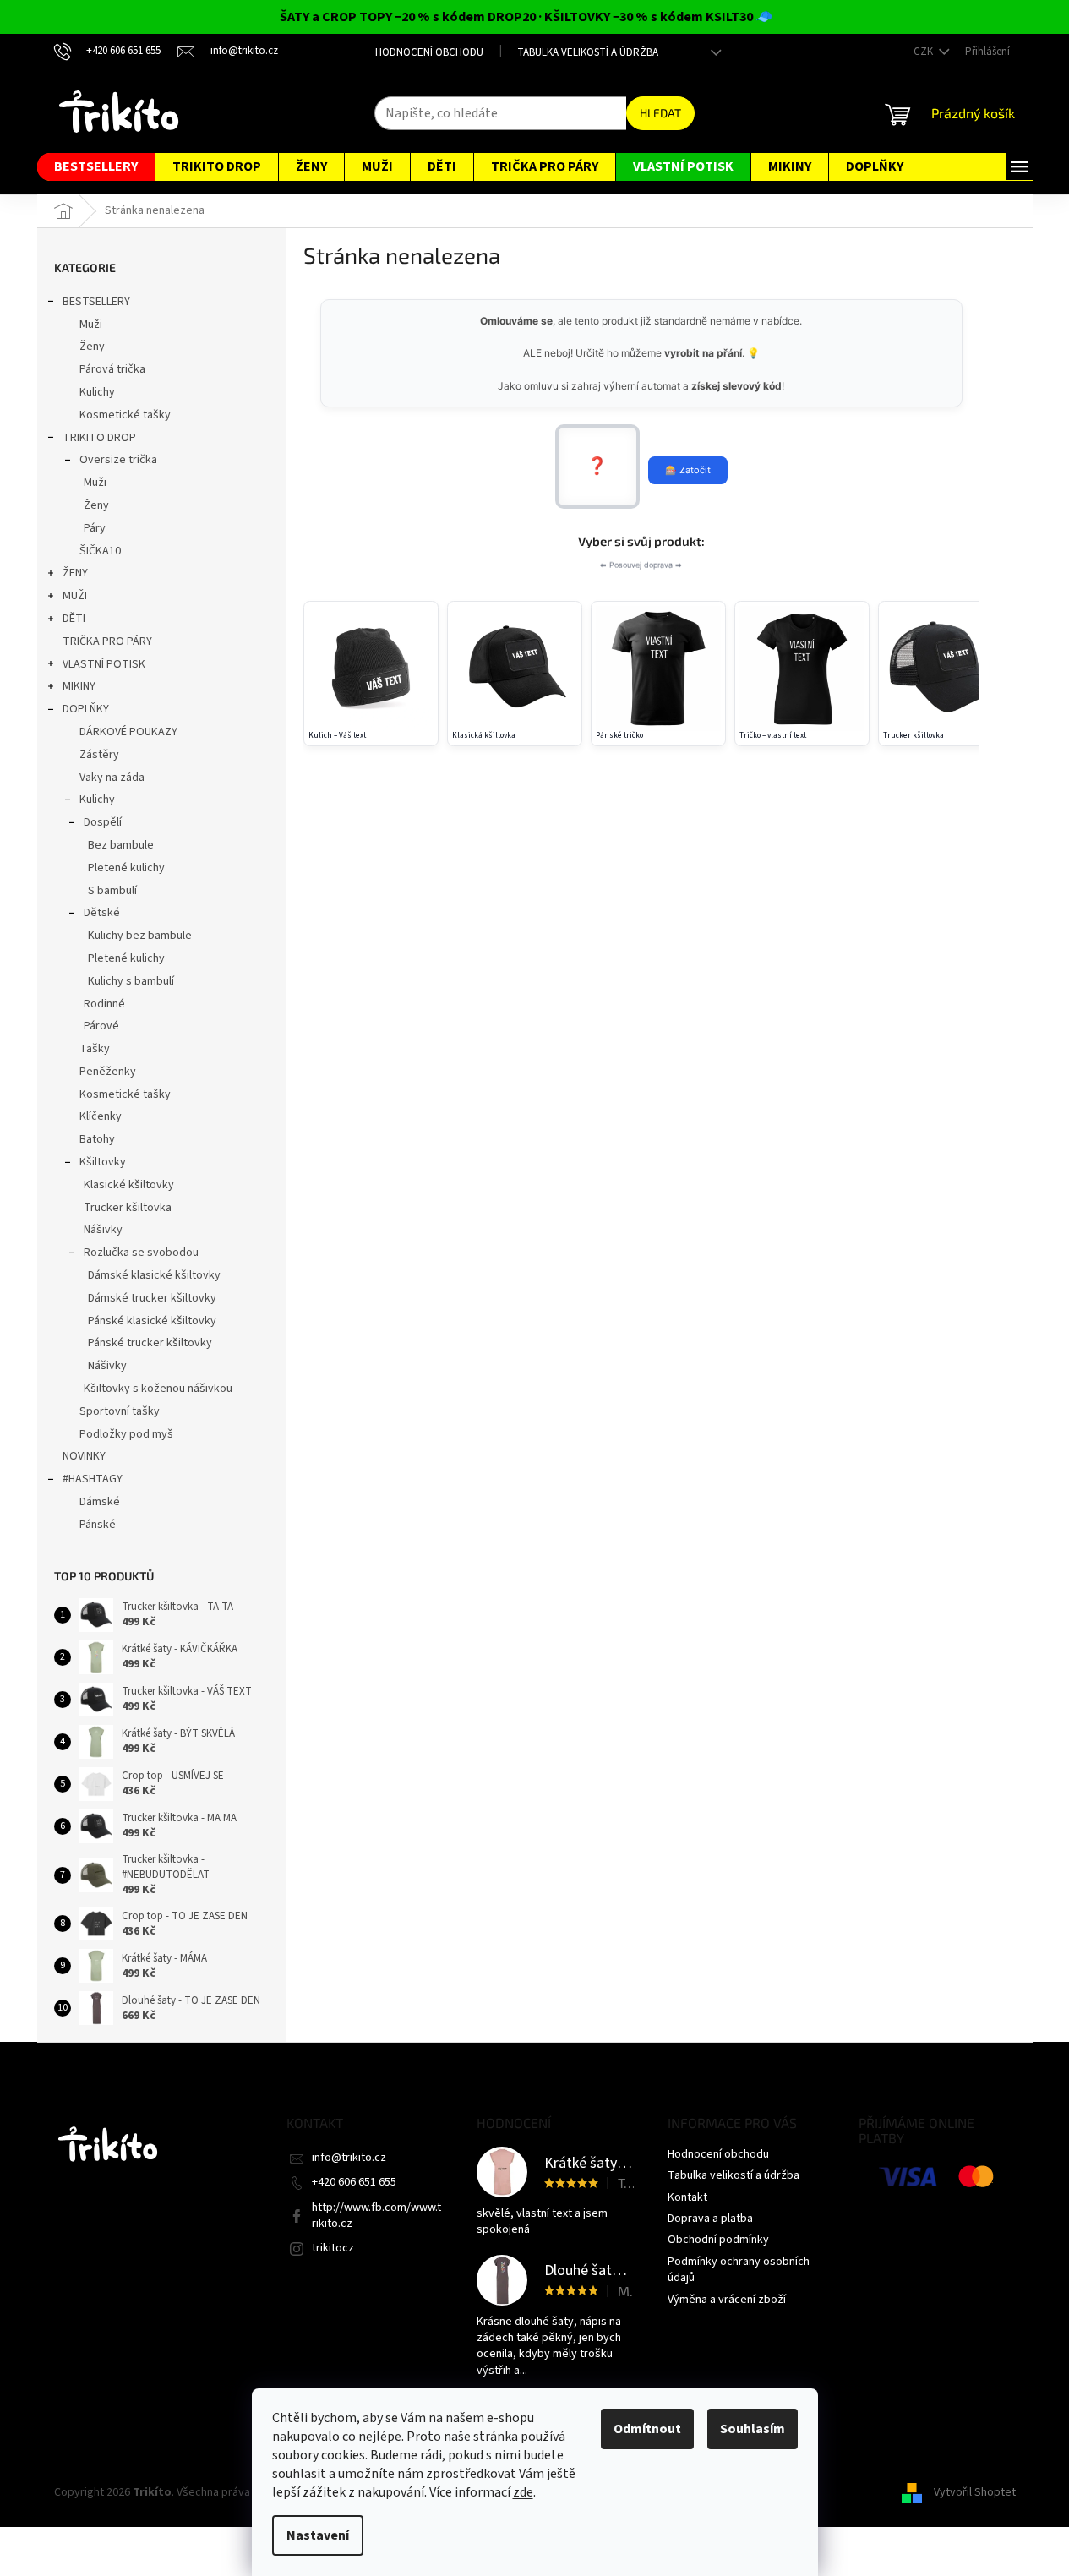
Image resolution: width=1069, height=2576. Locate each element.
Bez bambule (121, 845)
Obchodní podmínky (718, 2240)
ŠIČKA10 (100, 551)
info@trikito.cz (349, 2158)
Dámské (100, 1502)
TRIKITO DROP (99, 438)
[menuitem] (96, 167)
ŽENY (75, 573)
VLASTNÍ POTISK (104, 664)
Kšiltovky (103, 1162)
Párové (101, 1026)
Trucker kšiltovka (128, 1208)
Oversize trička (118, 460)
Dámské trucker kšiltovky (152, 1298)
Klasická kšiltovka (484, 736)
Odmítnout (647, 2429)
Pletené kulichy (126, 868)
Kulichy (97, 392)
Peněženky (108, 1072)
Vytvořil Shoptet (975, 2492)
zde (523, 2492)
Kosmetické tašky (125, 415)
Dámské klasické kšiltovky (154, 1275)
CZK (924, 52)
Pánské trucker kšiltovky (150, 1343)
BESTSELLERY (96, 302)
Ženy (92, 347)
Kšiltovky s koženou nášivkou (158, 1389)
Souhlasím (753, 2429)
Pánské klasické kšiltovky (152, 1321)
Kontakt (687, 2197)
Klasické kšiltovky (129, 1185)
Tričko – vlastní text (773, 736)
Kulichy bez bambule (140, 936)
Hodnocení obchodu (429, 52)
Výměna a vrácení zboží (727, 2300)
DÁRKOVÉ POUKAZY (128, 732)
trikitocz (333, 2248)
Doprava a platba (710, 2219)
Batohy (97, 1139)
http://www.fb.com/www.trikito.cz (376, 2216)
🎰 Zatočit (688, 470)
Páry (95, 528)
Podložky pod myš (126, 1434)
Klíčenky (101, 1116)
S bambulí (112, 891)
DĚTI (74, 619)
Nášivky (103, 1230)
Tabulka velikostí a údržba (588, 52)
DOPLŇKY (86, 709)
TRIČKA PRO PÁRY (107, 641)
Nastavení (318, 2535)
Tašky (95, 1049)
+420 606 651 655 (354, 2182)
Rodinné (104, 1004)
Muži (91, 325)
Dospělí (103, 822)
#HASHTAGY (93, 1479)
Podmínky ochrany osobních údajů (739, 2270)
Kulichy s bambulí (131, 981)
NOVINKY (84, 1456)
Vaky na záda (112, 778)
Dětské (102, 913)
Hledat (660, 113)
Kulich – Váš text (337, 736)
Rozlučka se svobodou (141, 1253)
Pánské (98, 1525)
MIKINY (79, 686)
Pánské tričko (619, 736)
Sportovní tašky (120, 1411)
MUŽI (75, 596)
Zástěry (99, 755)
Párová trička (112, 369)
